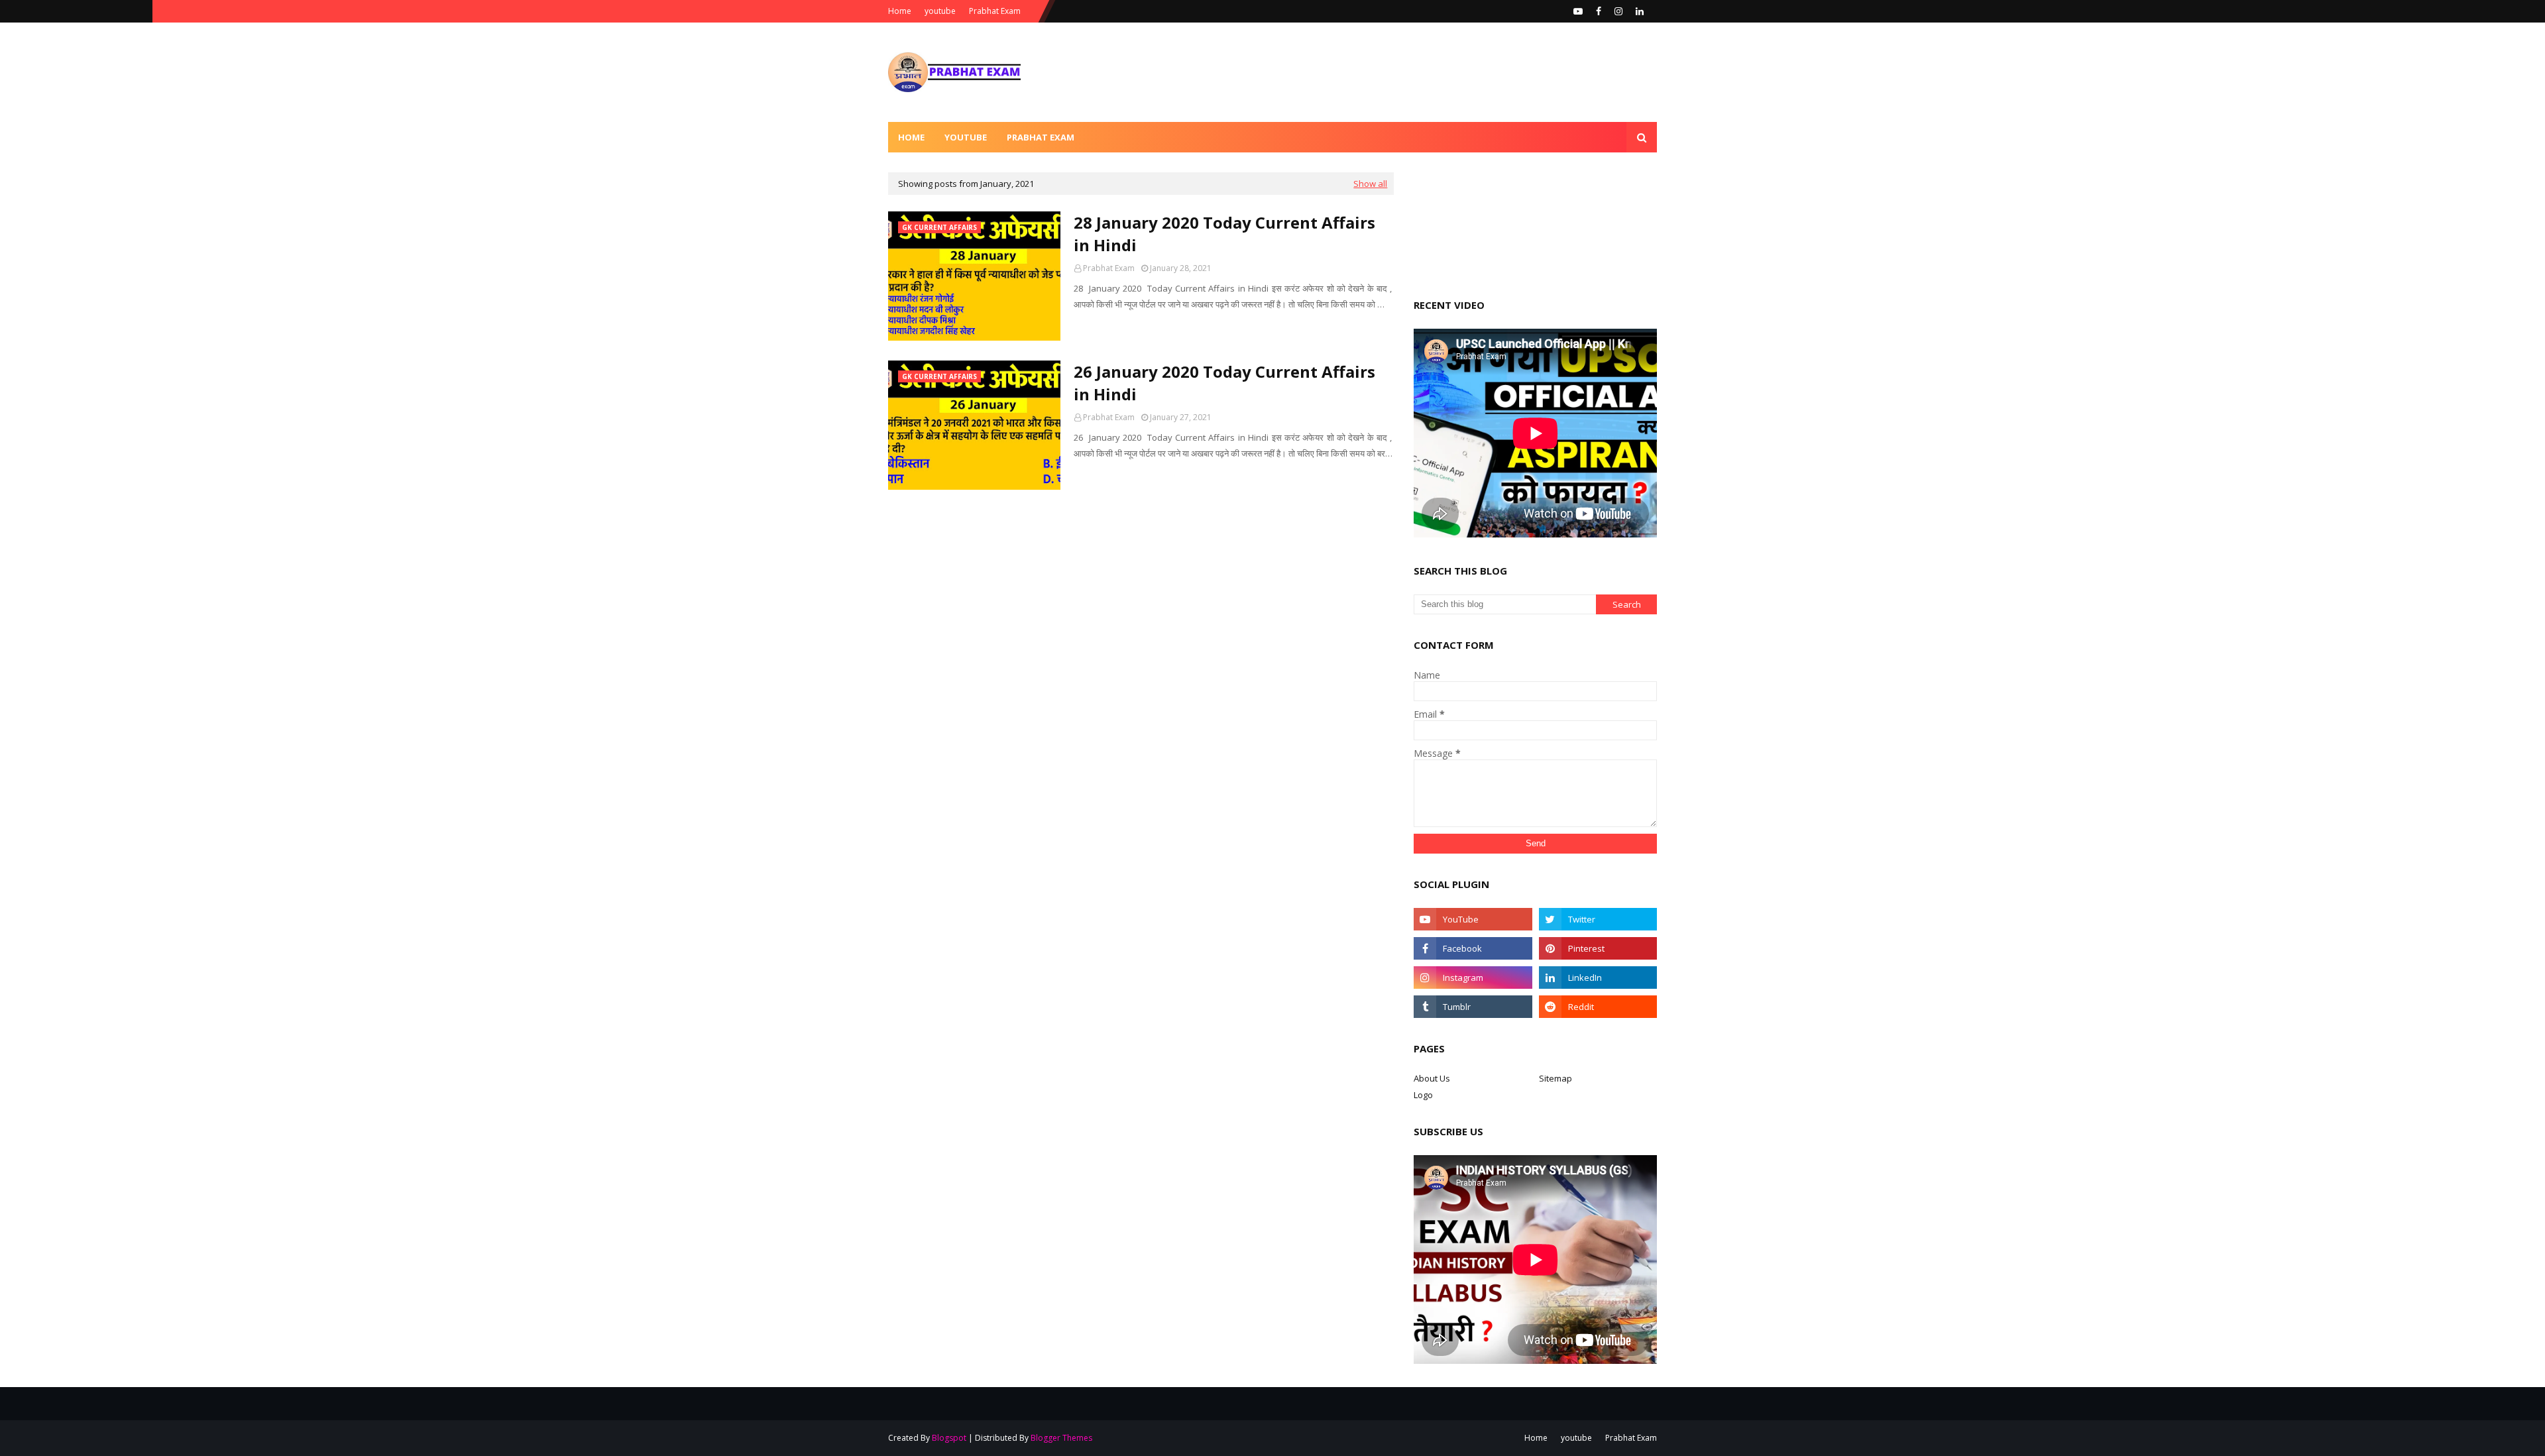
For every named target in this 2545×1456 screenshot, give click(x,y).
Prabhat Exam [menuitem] (1041, 137)
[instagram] (1618, 11)
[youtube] (1578, 11)
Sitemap (1555, 1078)
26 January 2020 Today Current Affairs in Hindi (1224, 383)
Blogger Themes (1061, 1438)
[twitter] (1598, 919)
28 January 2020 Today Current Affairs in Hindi (1224, 234)
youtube (940, 11)
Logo (1423, 1095)
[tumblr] (1473, 1007)
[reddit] (1598, 1007)
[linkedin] (1640, 11)
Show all (1370, 184)
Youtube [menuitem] (966, 137)
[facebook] (1599, 11)
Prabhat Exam (995, 11)
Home (900, 11)
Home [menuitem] (911, 137)
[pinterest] (1598, 948)
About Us (1432, 1078)
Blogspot (949, 1438)
